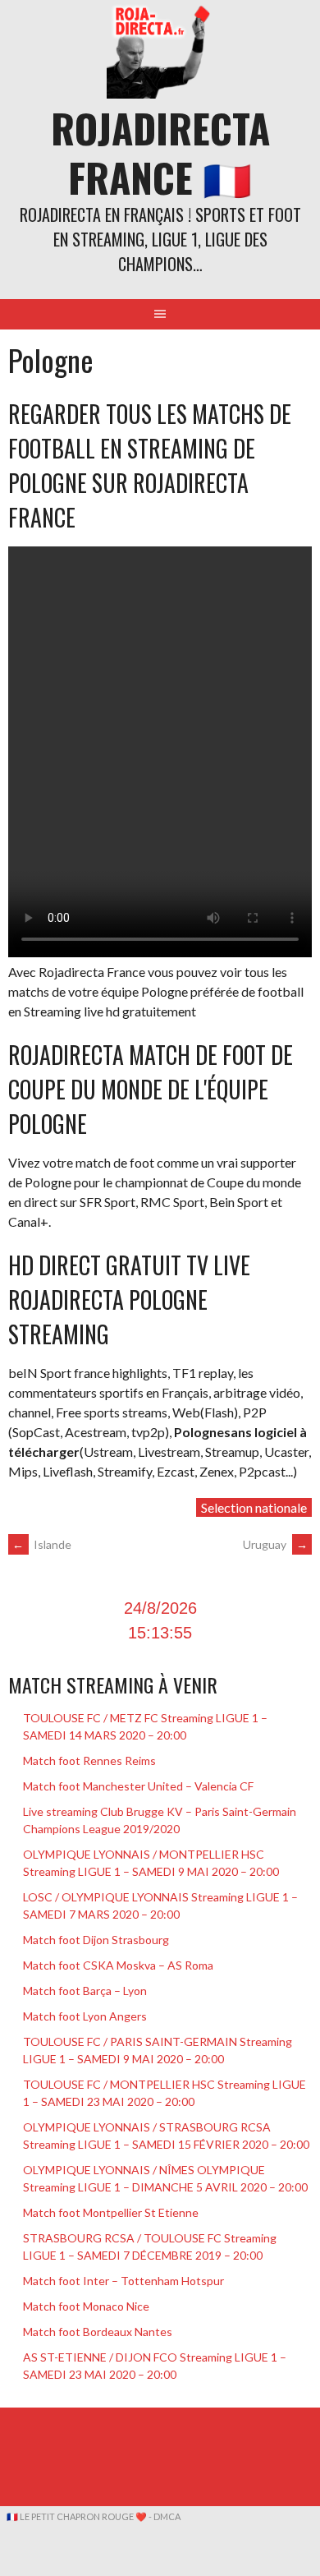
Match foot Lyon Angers (85, 2016)
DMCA (167, 2516)
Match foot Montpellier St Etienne (111, 2212)
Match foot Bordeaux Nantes (98, 2332)
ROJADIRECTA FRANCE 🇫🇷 (160, 152)
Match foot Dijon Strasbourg (96, 1940)
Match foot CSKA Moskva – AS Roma (118, 1965)
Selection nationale (254, 1507)
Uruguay (275, 1544)
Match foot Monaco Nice (86, 2306)
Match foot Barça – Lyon (85, 1991)
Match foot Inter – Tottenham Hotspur (123, 2281)
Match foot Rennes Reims (89, 1760)
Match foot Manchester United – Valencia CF (138, 1786)
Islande (42, 1544)
